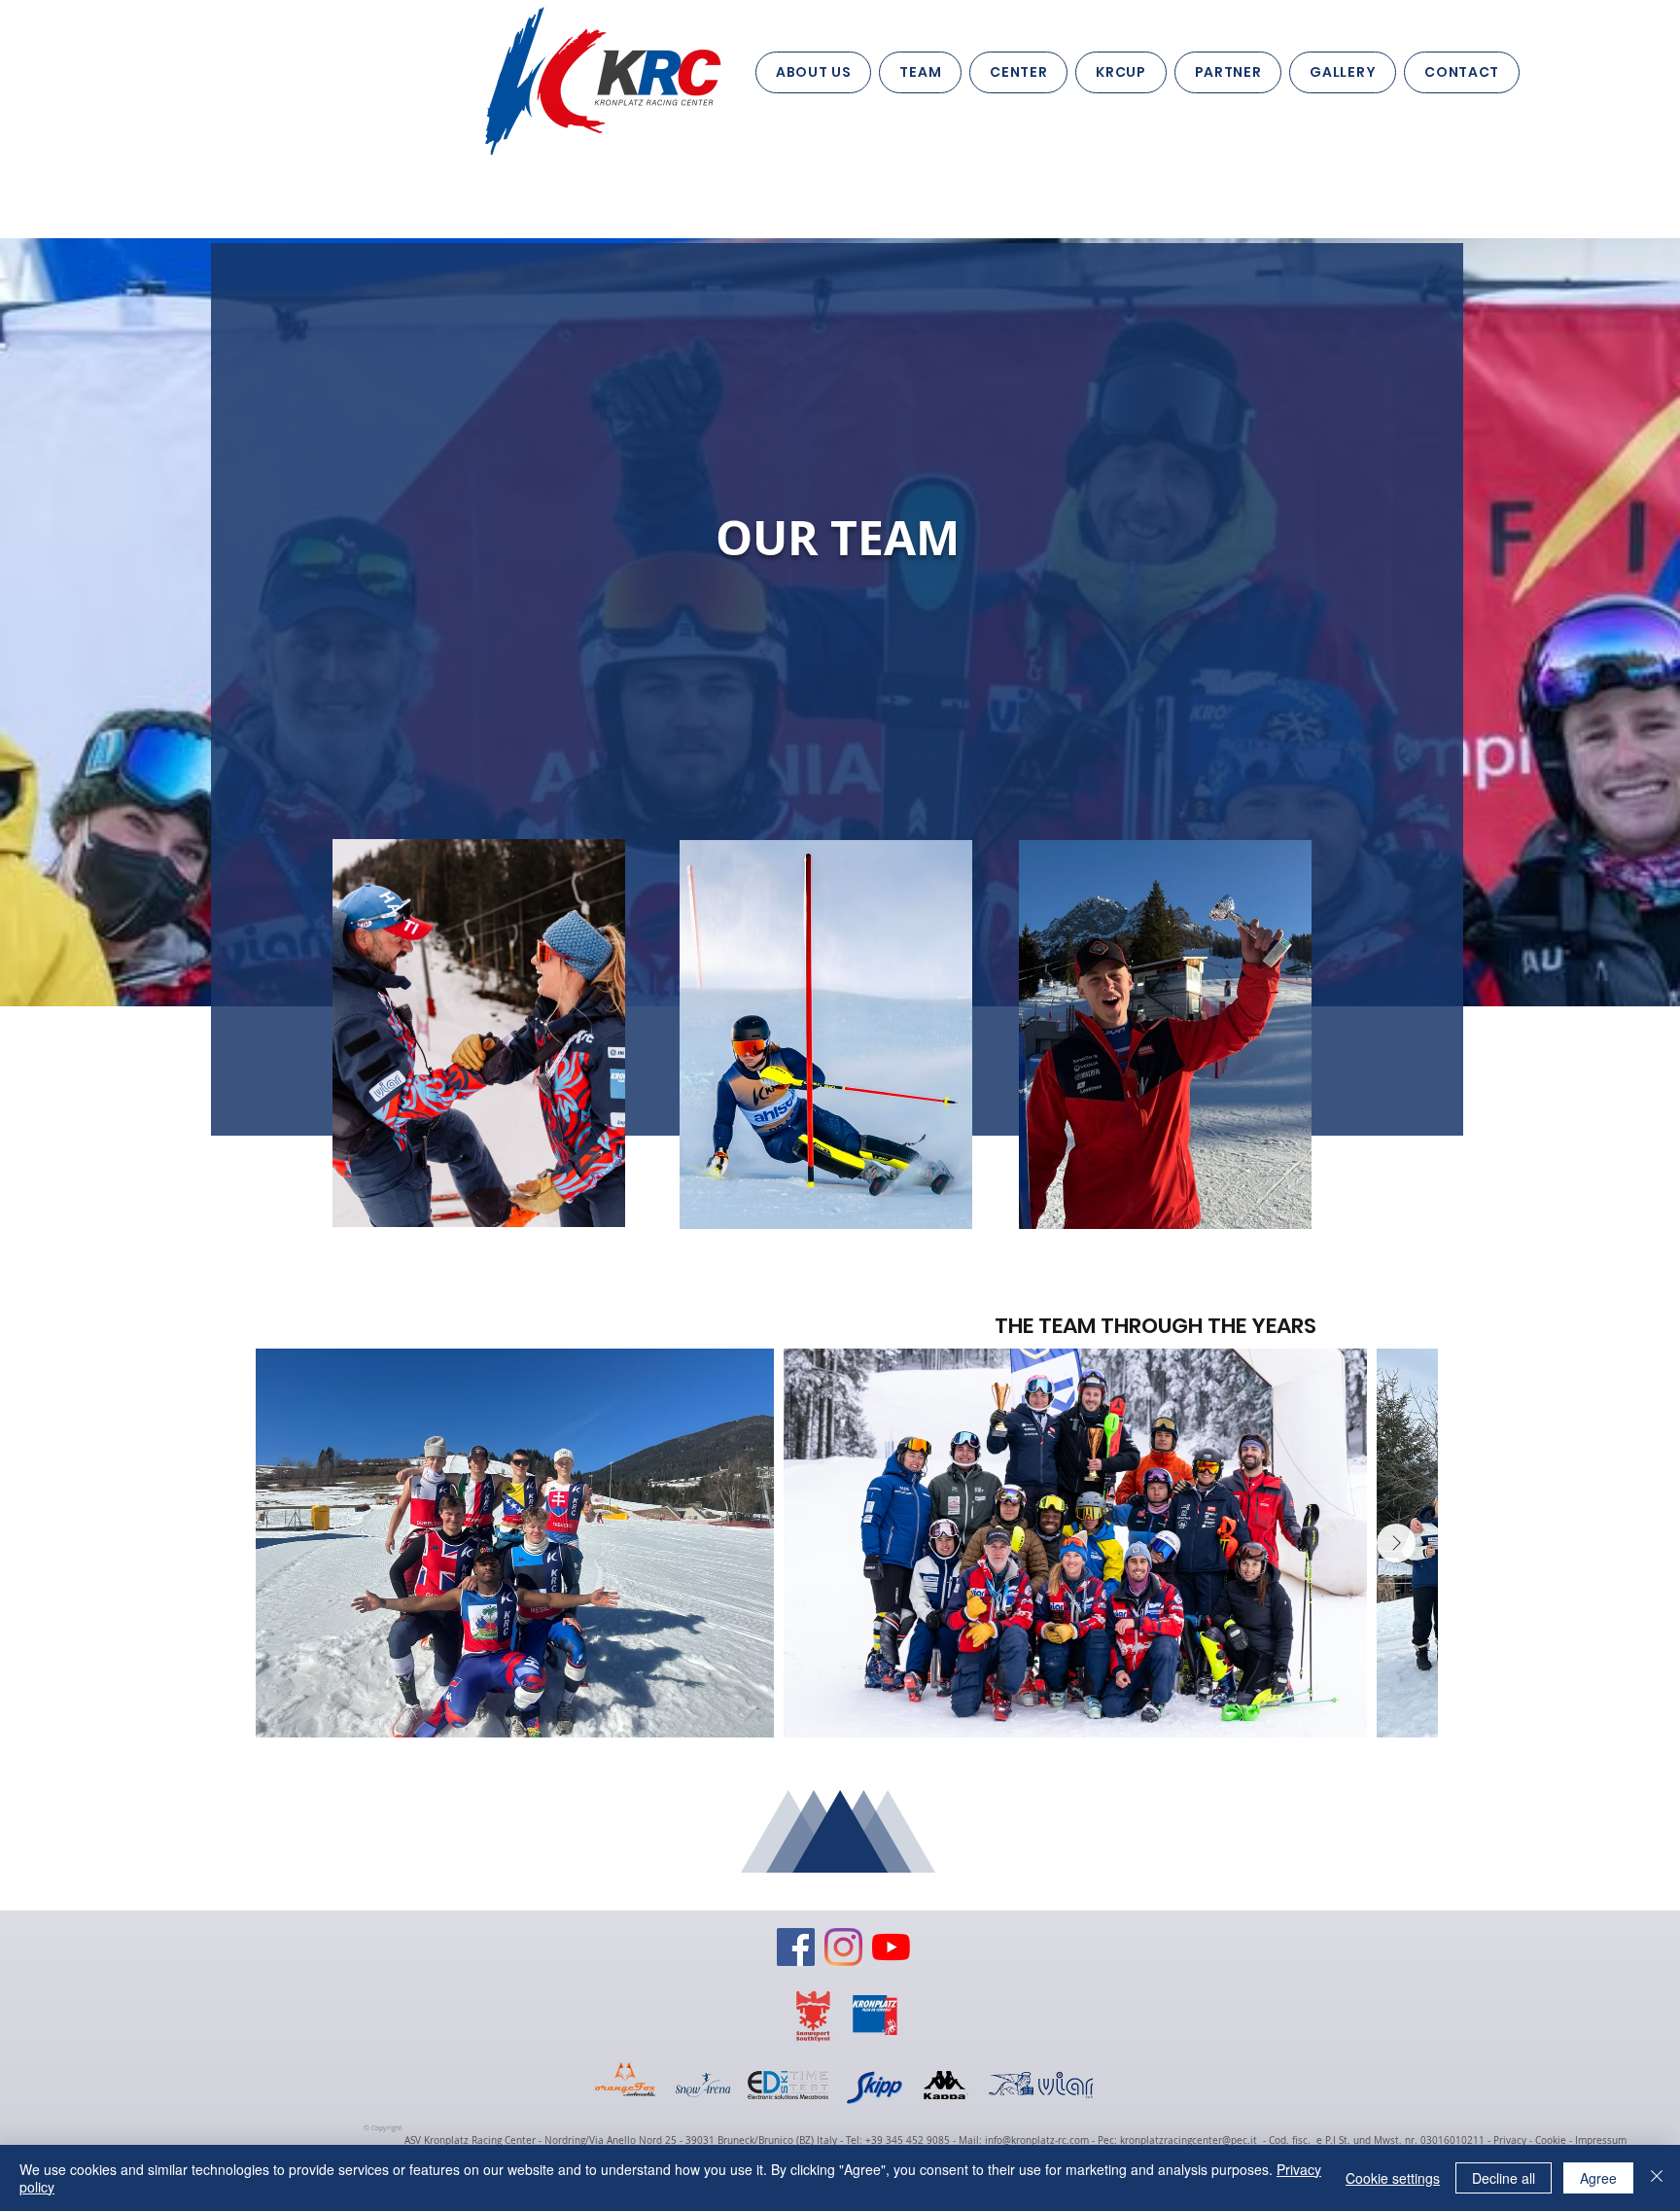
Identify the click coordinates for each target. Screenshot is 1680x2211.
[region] (475, 1031)
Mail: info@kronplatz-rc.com (1024, 2141)
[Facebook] (796, 1947)
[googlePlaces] (1647, 217)
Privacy (1508, 2141)
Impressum (1601, 2141)
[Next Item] (1396, 1543)
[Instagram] (843, 1947)
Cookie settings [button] (1393, 2178)
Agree (1598, 2178)
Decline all (1504, 2178)
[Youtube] (891, 1947)
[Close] (1657, 2178)
